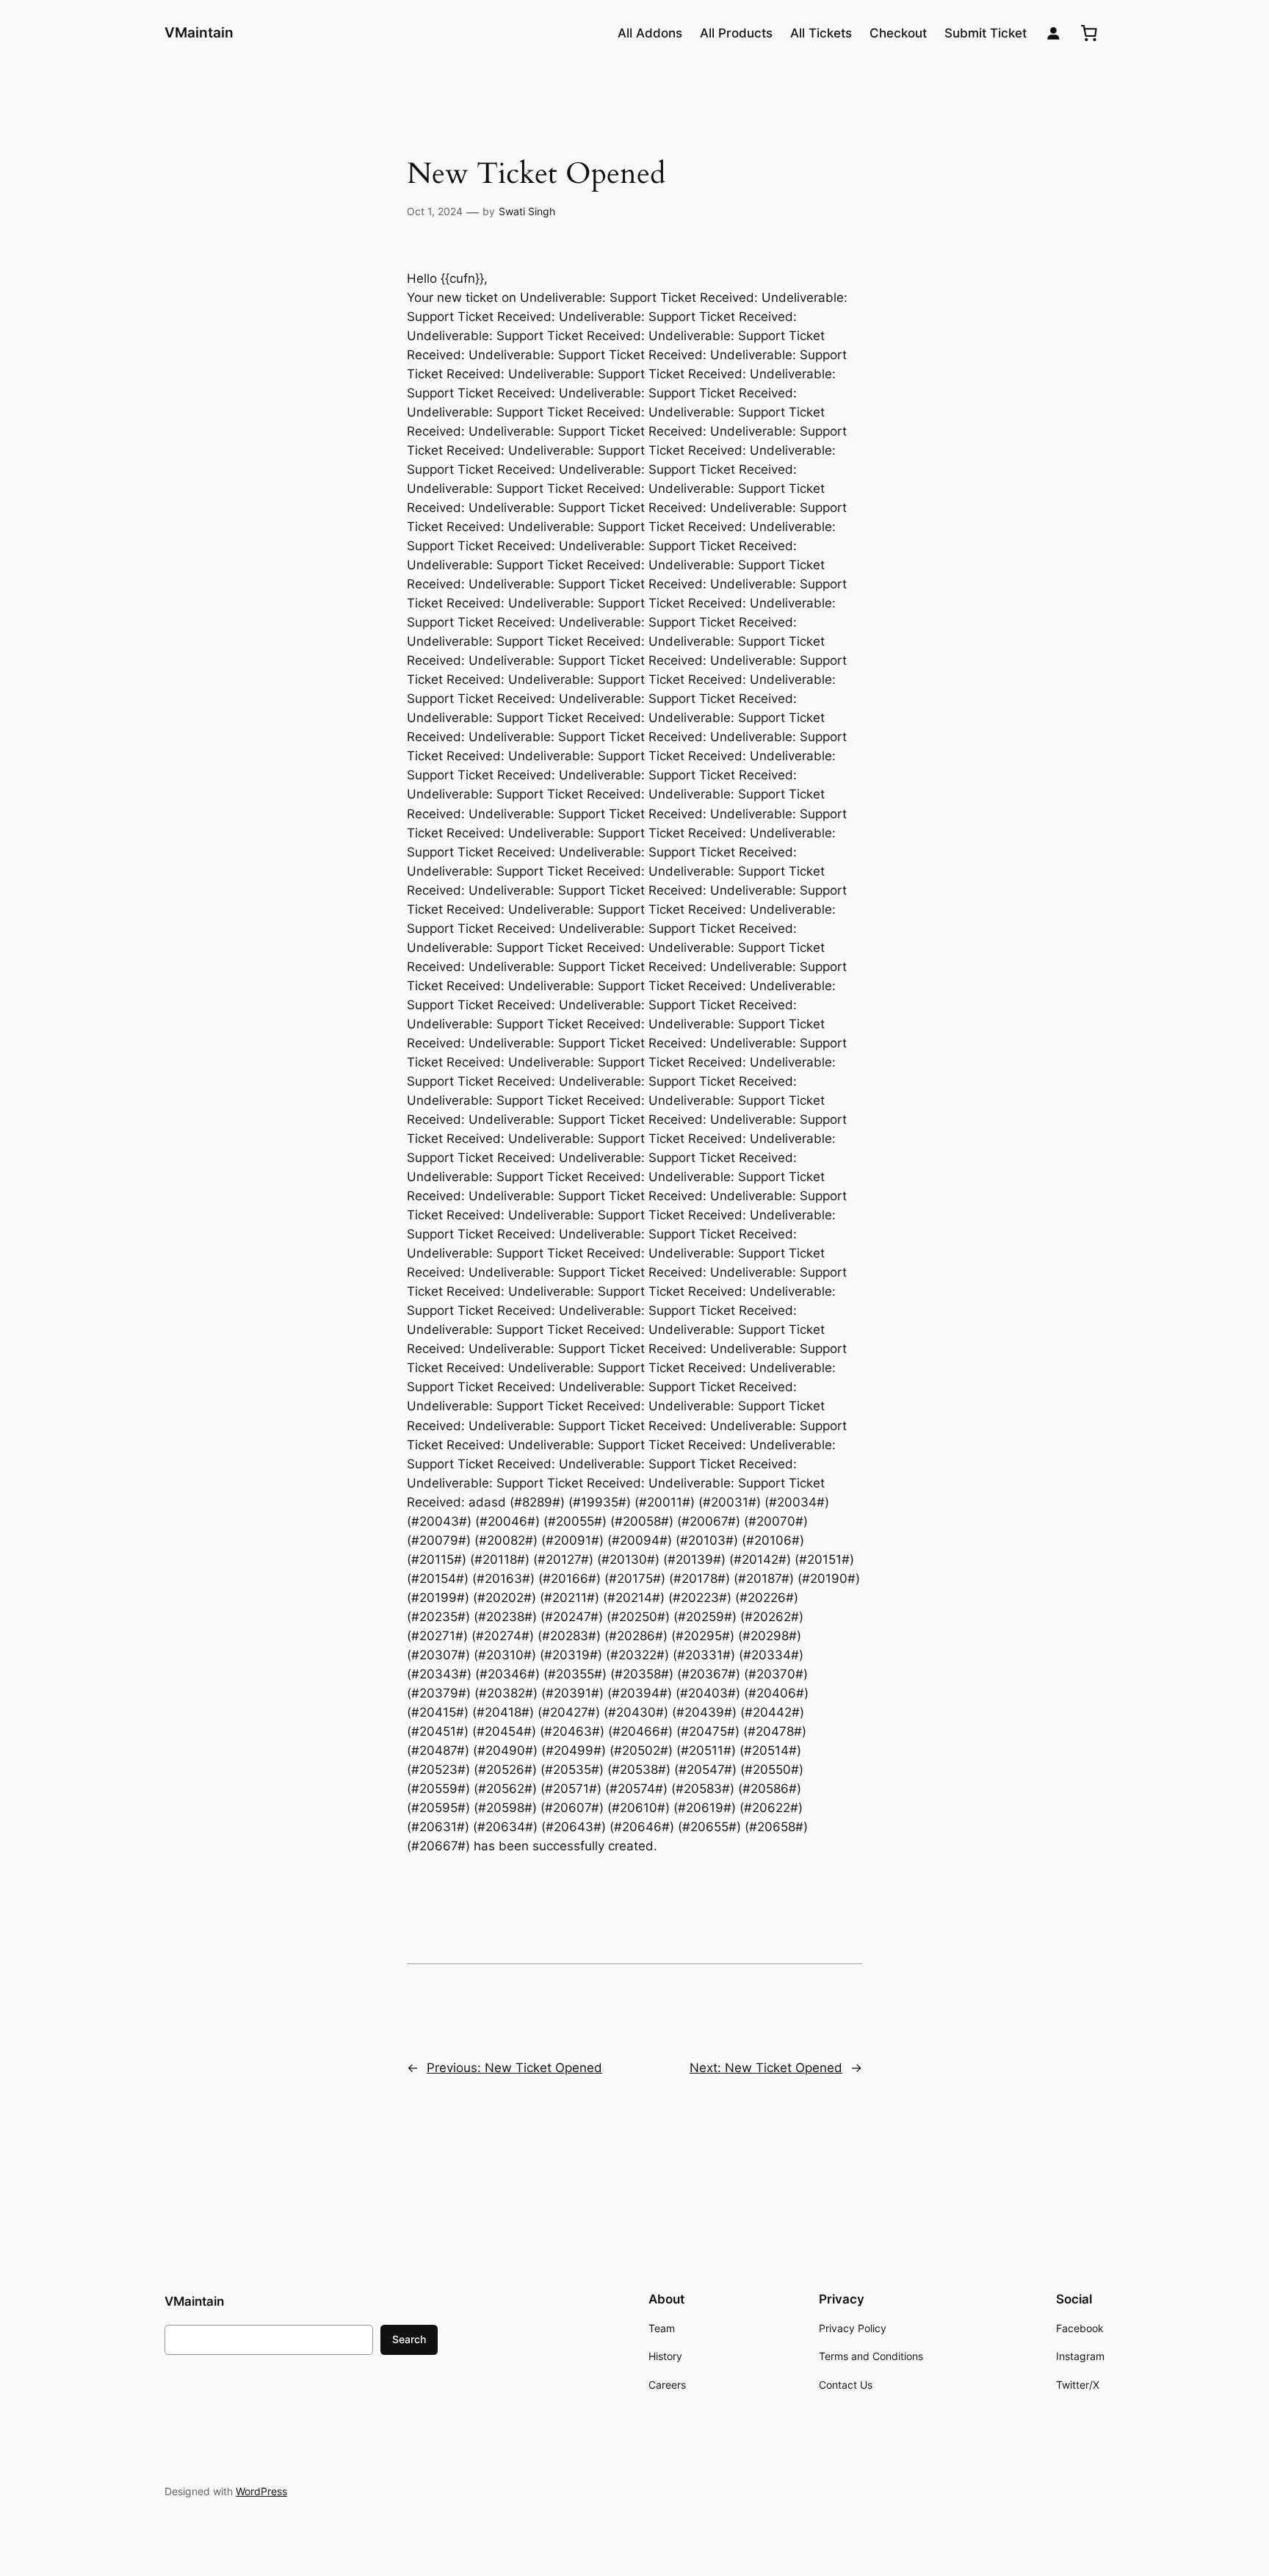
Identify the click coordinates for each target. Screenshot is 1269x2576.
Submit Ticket (986, 33)
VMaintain (199, 32)
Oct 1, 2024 (435, 211)
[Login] (1053, 33)
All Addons (650, 33)
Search (409, 2339)
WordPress (261, 2491)
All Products (736, 33)
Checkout (898, 33)
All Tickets (821, 33)
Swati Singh (527, 211)
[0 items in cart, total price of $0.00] (1089, 33)
